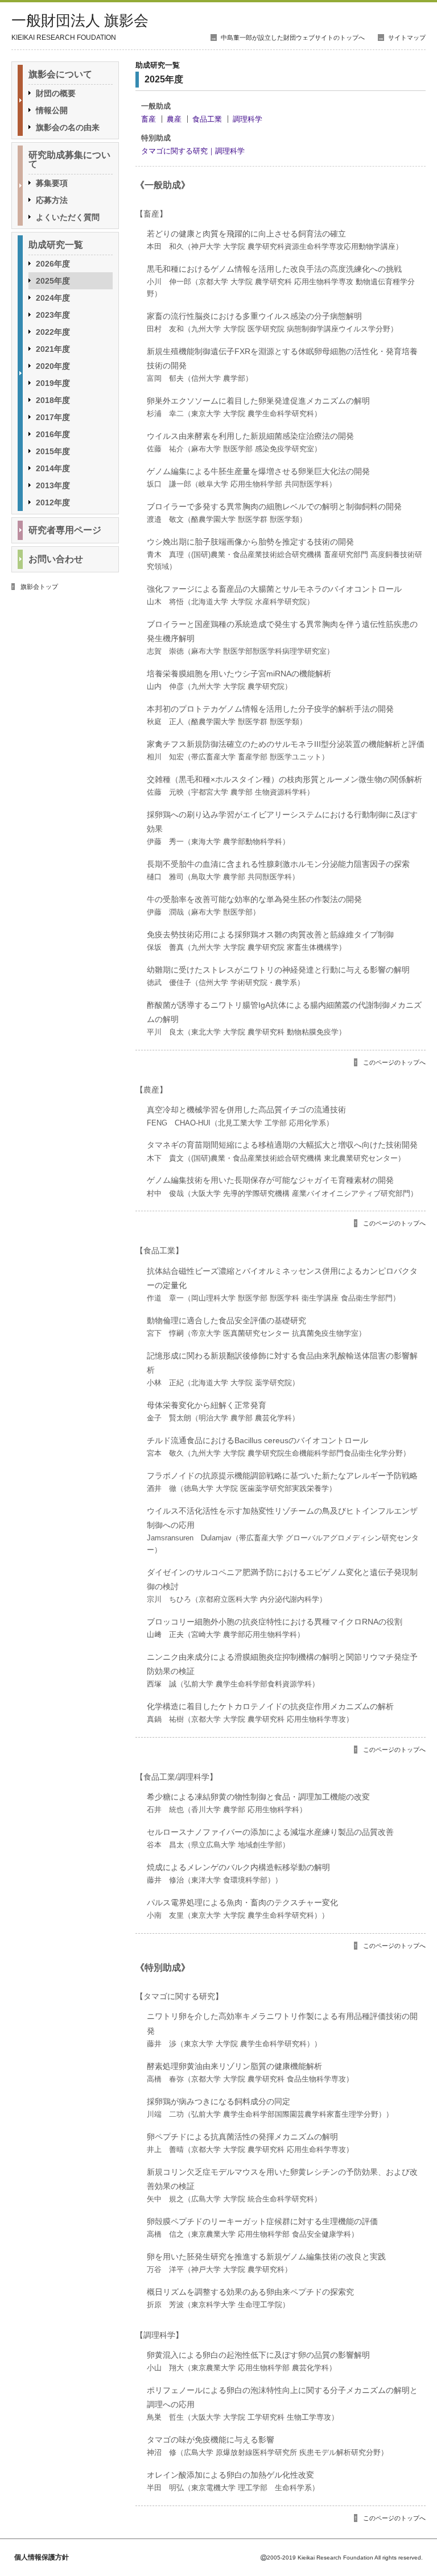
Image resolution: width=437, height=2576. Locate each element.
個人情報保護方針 (42, 2557)
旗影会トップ (39, 587)
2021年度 (53, 349)
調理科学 (248, 119)
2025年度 (53, 281)
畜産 (149, 119)
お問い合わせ (56, 559)
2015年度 (53, 451)
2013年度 (53, 485)
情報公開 (52, 110)
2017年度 (53, 417)
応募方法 (52, 200)
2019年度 (53, 383)
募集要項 (52, 183)
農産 (174, 119)
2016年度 (53, 434)
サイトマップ (407, 38)
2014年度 (53, 468)
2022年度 (53, 332)
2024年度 (53, 298)
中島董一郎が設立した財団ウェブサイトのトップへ (293, 38)
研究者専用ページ (65, 530)
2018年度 (53, 400)
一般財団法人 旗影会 (80, 21)
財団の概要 (56, 93)
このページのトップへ (394, 1062)
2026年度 (53, 264)
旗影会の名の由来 (68, 127)
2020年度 (53, 366)
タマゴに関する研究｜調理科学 (193, 151)
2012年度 (53, 502)
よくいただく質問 (68, 217)
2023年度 (53, 315)
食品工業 (207, 119)
